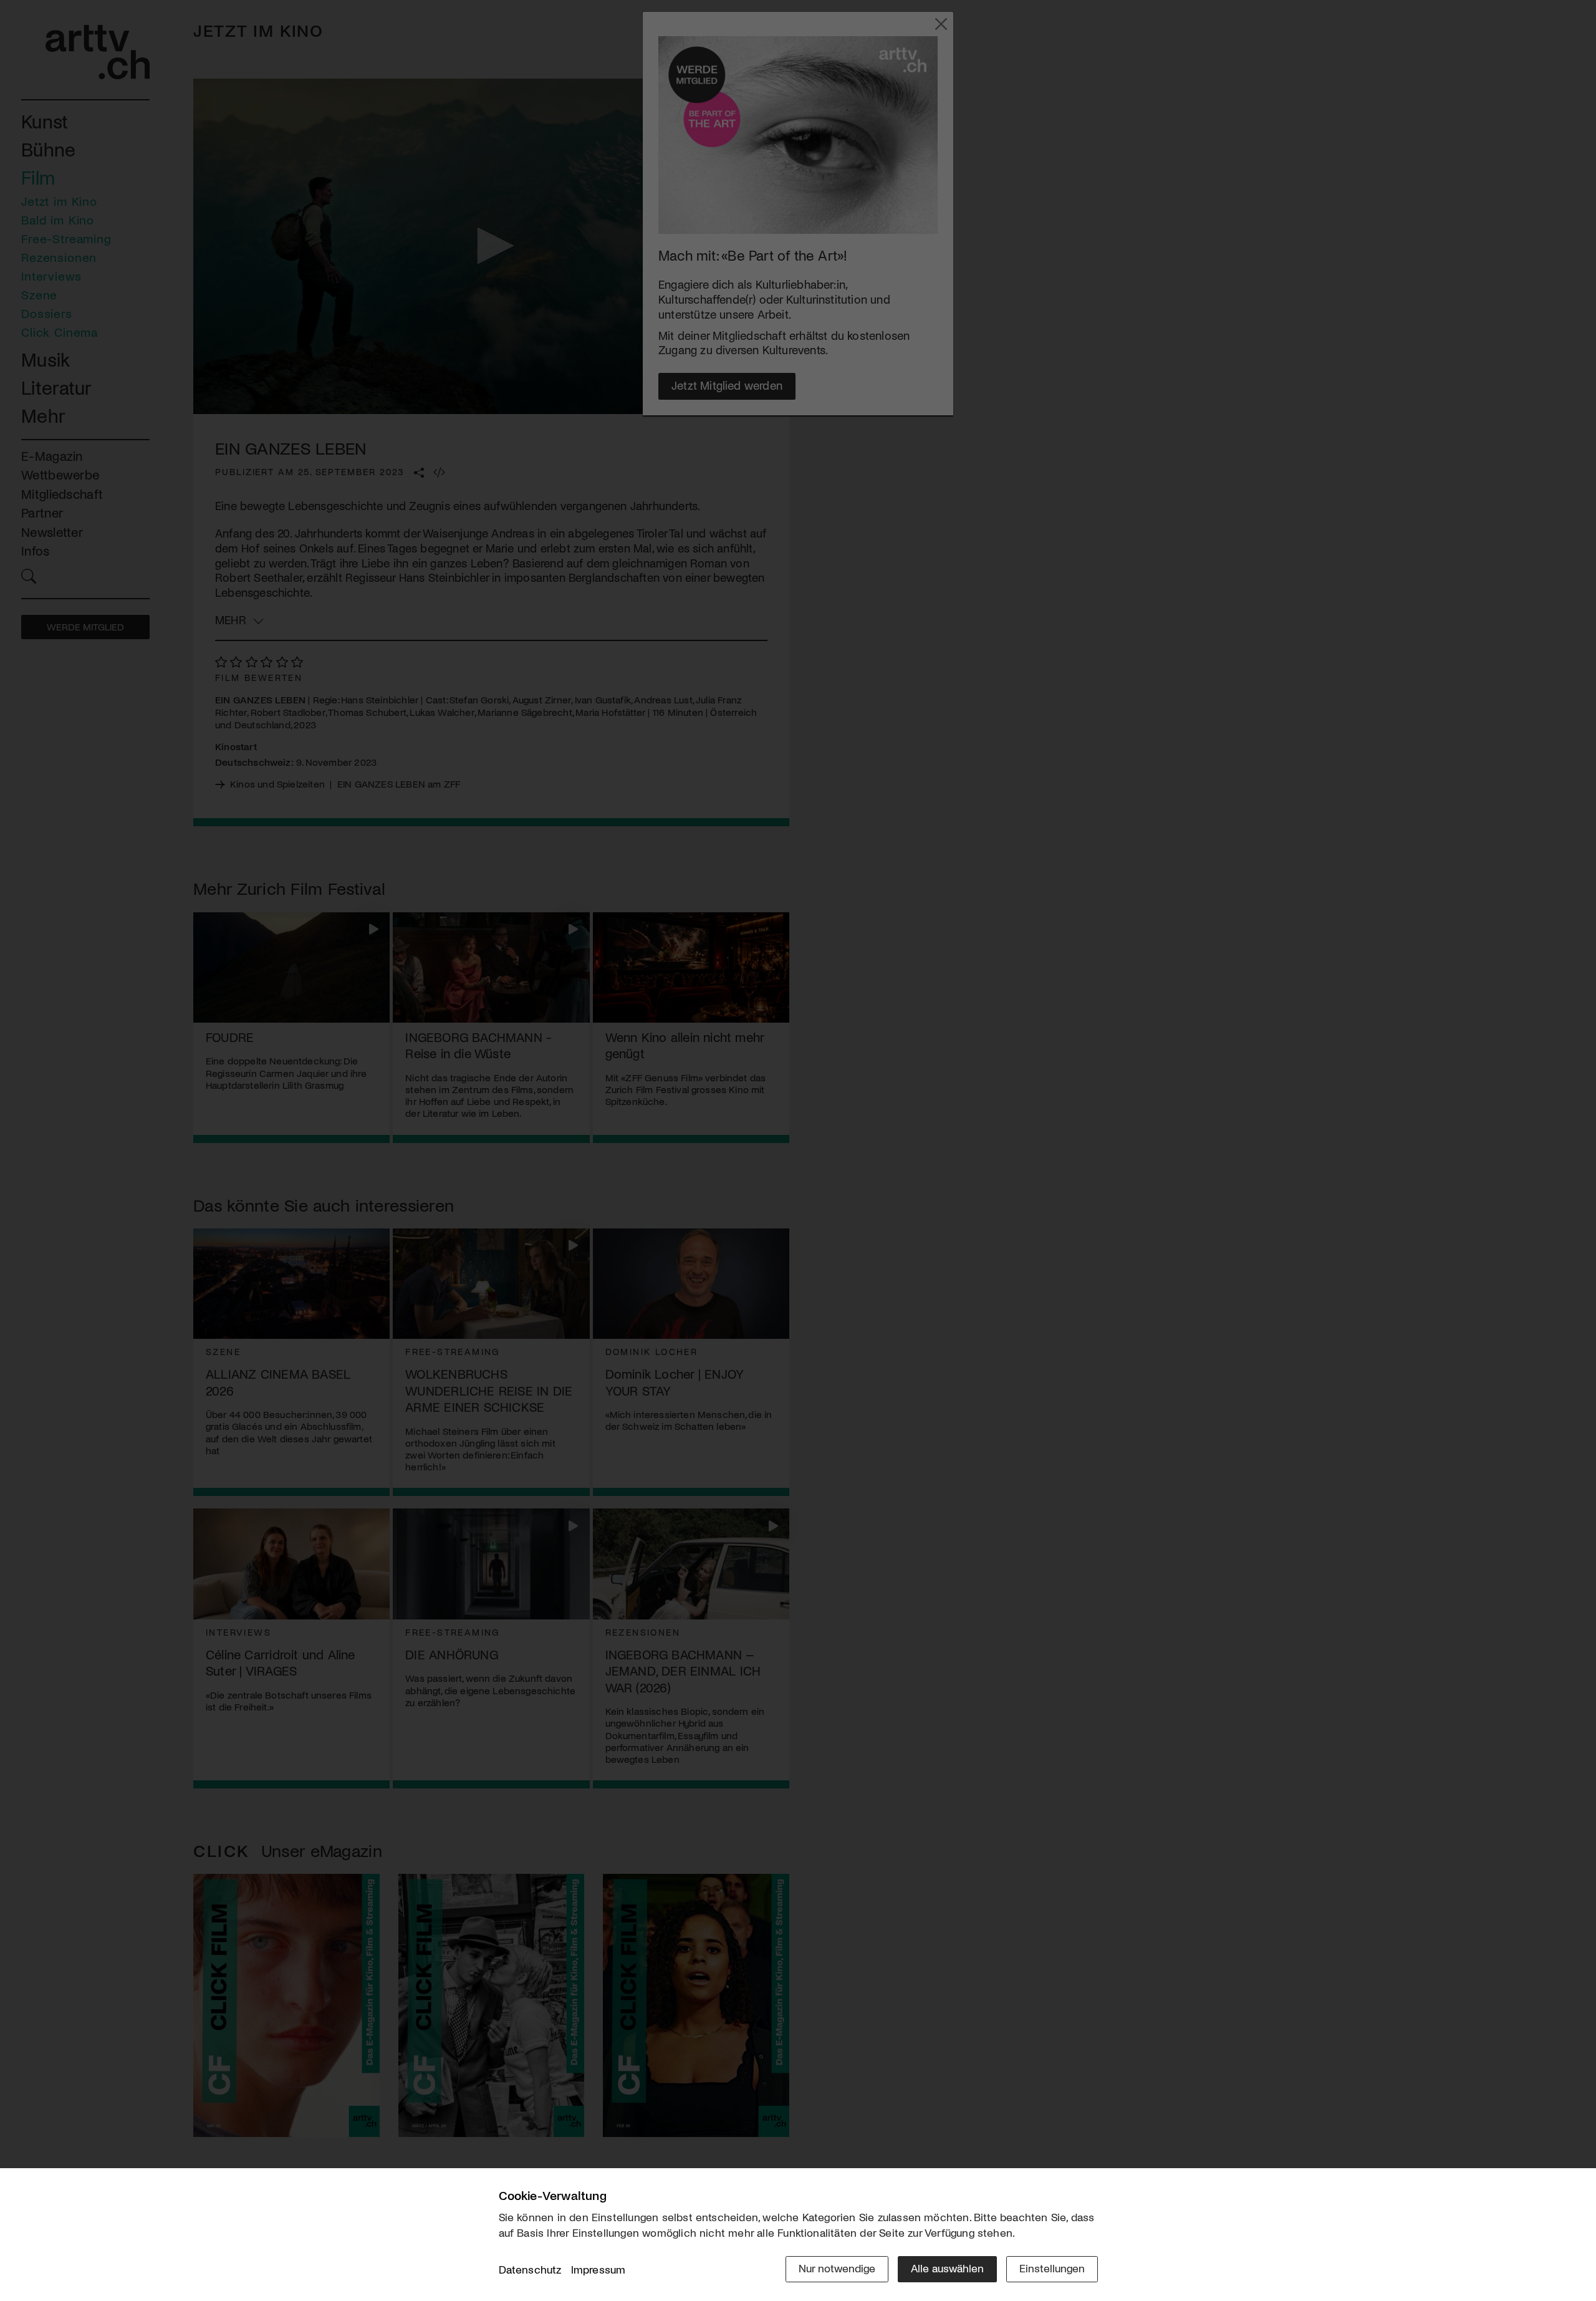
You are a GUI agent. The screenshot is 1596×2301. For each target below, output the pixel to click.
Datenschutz (530, 2269)
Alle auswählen (947, 2268)
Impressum (598, 2269)
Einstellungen (1052, 2268)
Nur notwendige (837, 2268)
